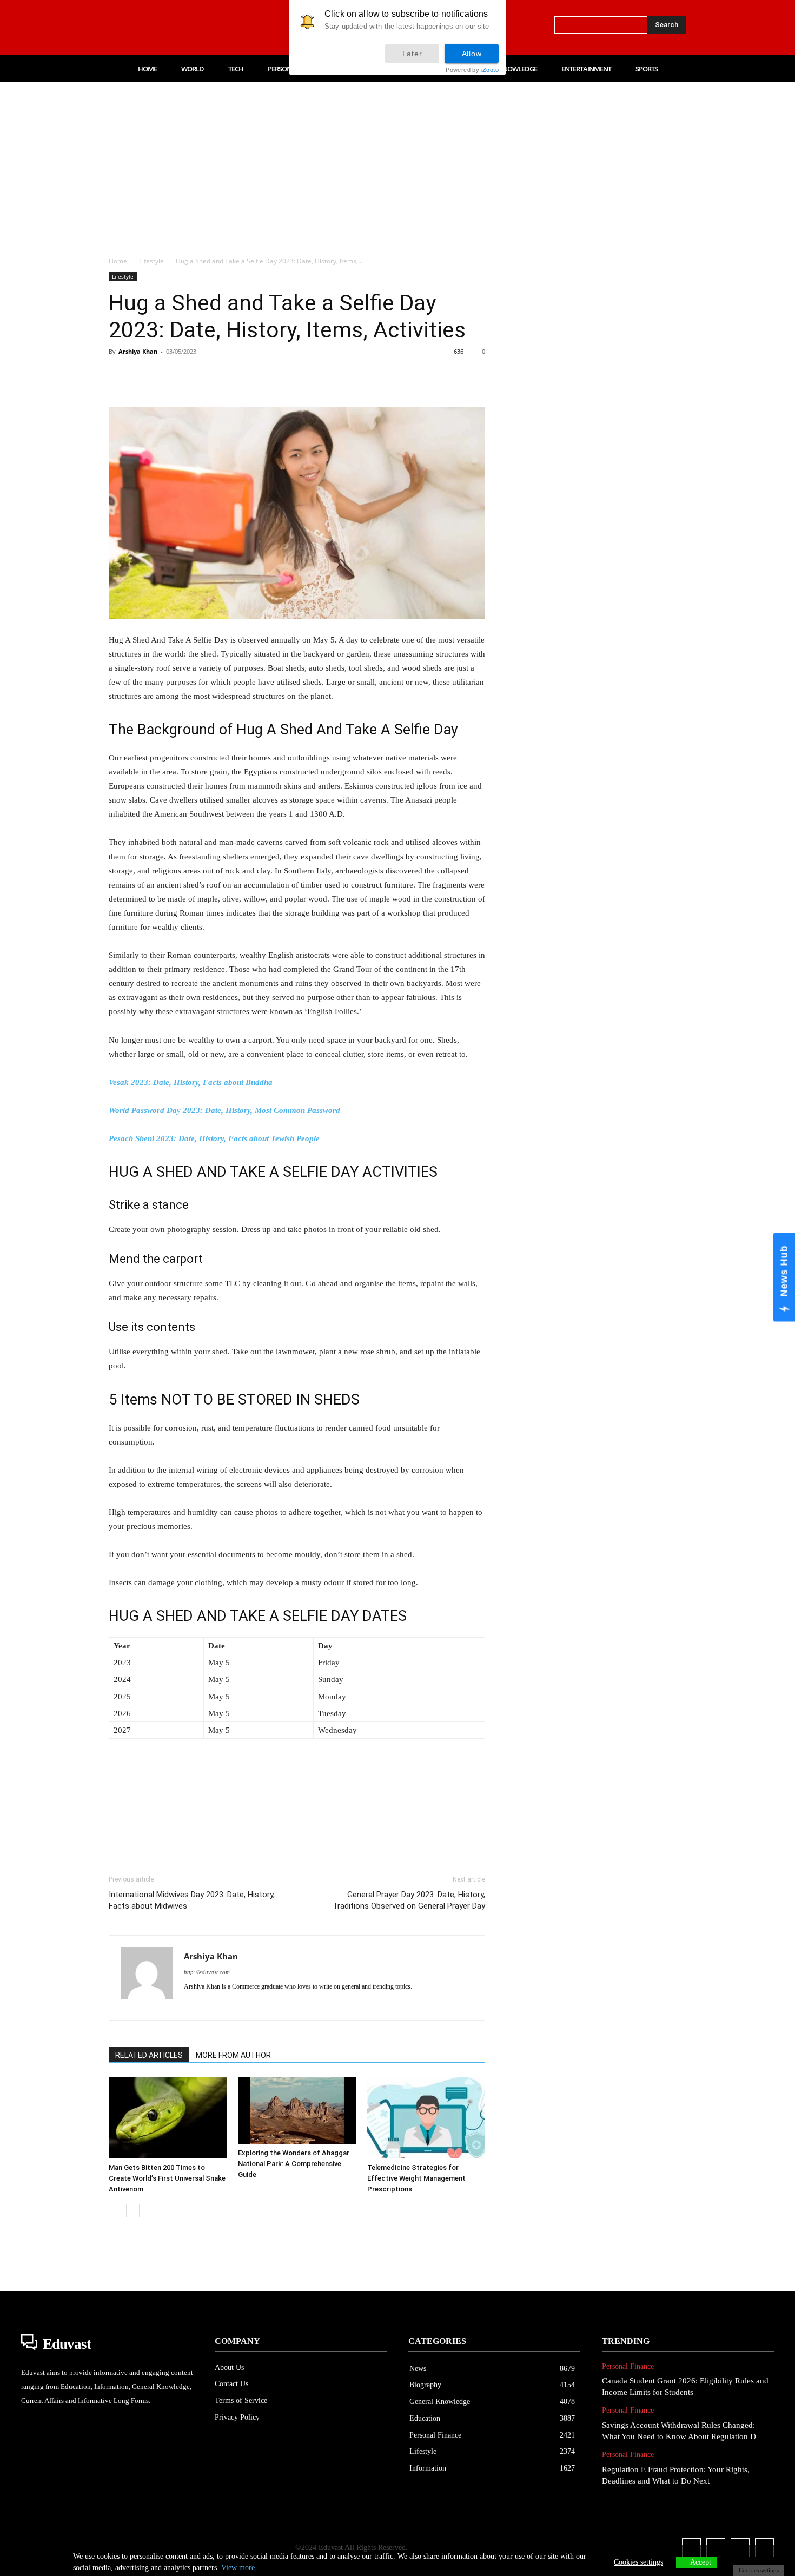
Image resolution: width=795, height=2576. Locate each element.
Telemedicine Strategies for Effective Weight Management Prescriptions (416, 2178)
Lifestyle (151, 261)
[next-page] (133, 2211)
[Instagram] (136, 28)
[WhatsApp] (194, 376)
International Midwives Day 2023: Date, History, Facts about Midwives (192, 1900)
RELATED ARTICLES (149, 2055)
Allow (472, 54)
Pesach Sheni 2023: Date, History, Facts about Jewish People (214, 1138)
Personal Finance (628, 2366)
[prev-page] (115, 2211)
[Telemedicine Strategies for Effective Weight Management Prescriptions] (426, 2118)
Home (118, 261)
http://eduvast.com (207, 1972)
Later (412, 54)
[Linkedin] (158, 28)
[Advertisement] (398, 163)
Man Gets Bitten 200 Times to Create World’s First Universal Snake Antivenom (167, 2178)
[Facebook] (113, 28)
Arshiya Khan (138, 351)
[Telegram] (294, 376)
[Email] (269, 376)
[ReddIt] (244, 376)
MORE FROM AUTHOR (233, 2055)
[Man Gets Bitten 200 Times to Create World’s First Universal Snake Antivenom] (168, 2118)
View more (238, 2568)
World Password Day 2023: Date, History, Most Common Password (224, 1110)
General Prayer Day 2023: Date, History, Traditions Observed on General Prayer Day (409, 1900)
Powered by (472, 70)
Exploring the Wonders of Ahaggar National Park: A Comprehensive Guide (294, 2164)
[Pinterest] (169, 376)
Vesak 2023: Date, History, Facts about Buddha (191, 1082)
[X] (181, 28)
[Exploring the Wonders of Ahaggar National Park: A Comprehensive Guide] (297, 2111)
